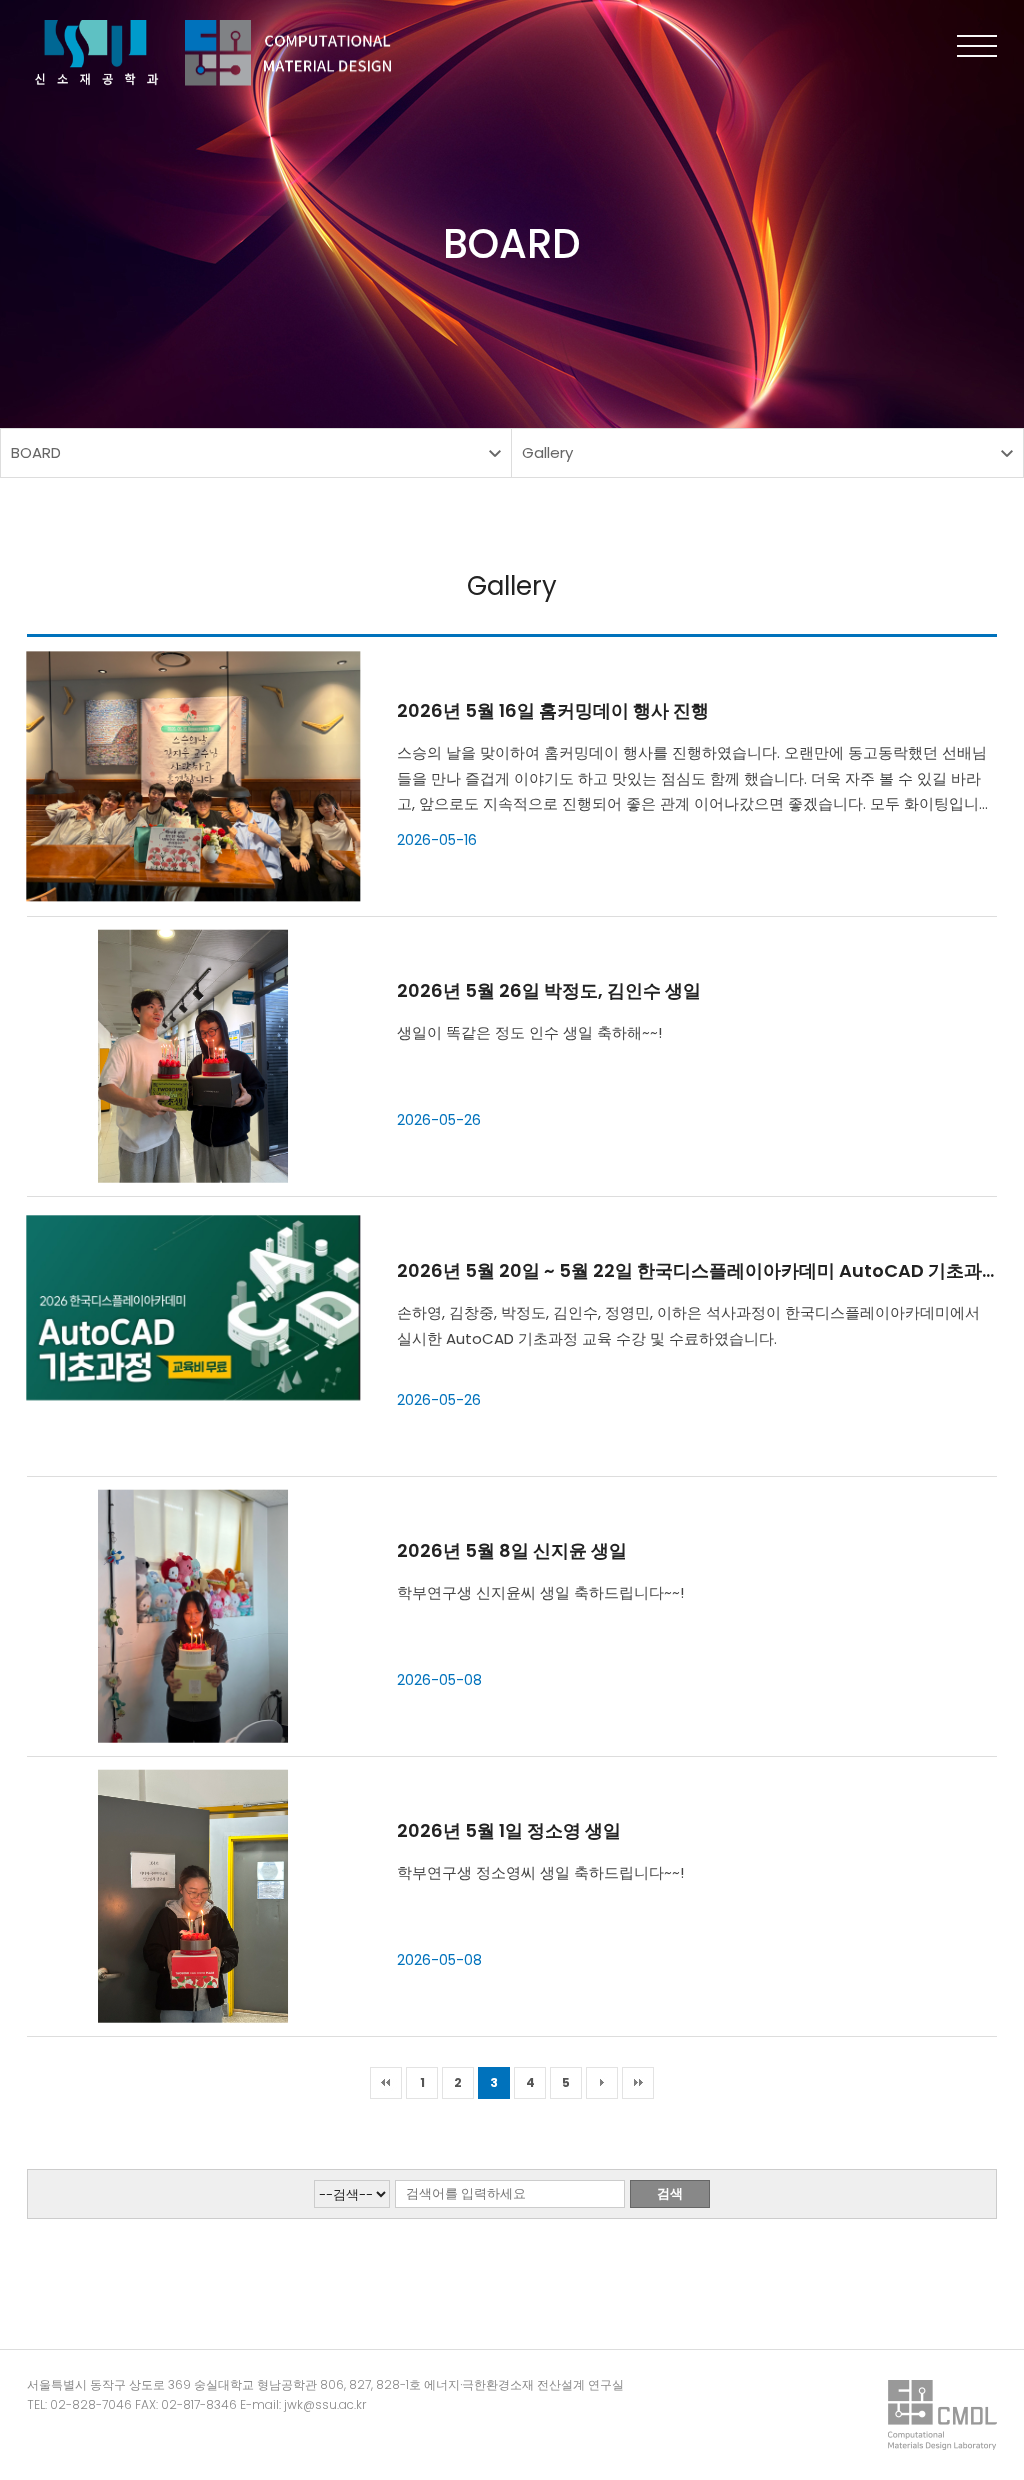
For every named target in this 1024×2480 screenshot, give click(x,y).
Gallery (547, 452)
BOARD (36, 452)
